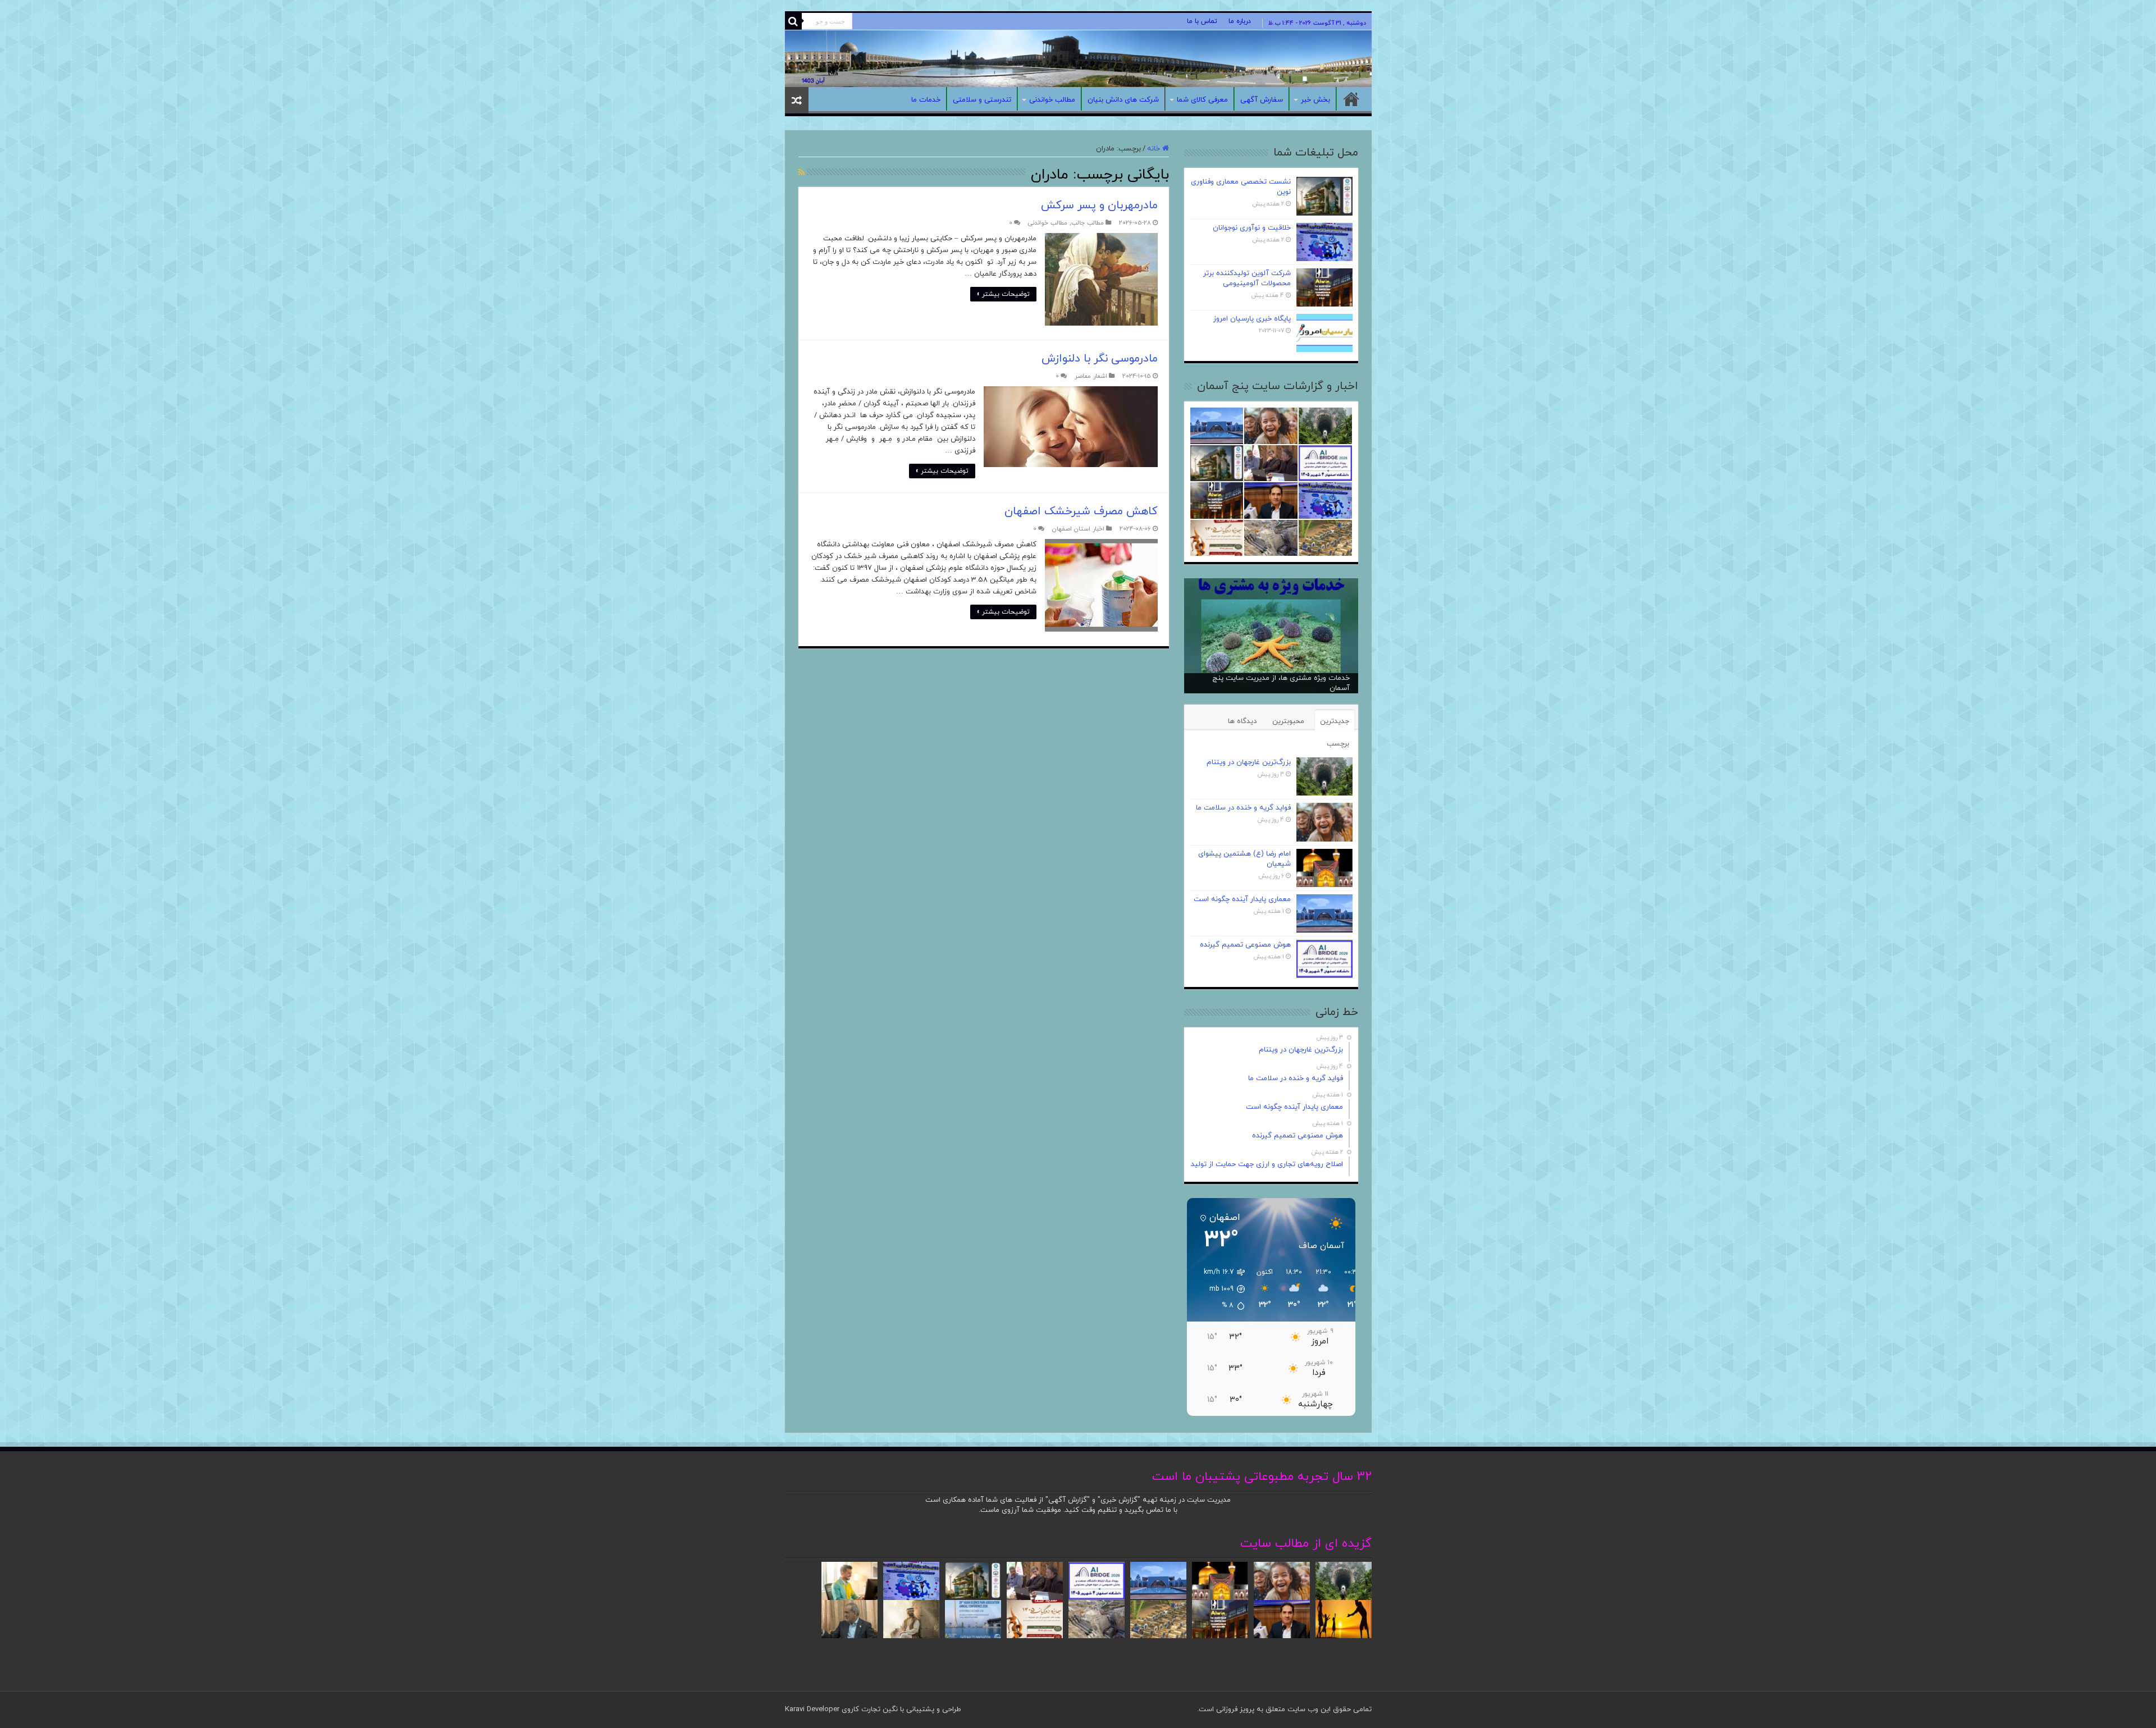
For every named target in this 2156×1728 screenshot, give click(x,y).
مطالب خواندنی (1052, 100)
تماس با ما (1202, 21)
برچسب (1338, 744)
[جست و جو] (793, 21)
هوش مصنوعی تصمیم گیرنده (1245, 945)
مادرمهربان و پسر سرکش (1099, 205)
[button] (1219, 1289)
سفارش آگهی (1262, 100)
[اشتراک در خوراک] (801, 173)
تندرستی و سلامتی (982, 100)
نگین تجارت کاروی (869, 1709)
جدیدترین (1335, 721)
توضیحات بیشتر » (1003, 294)
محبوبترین (1288, 721)
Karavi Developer (812, 1709)
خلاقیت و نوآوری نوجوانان (1252, 228)
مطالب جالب (1088, 223)
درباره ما (1240, 21)
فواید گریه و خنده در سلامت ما (1243, 808)
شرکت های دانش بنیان (1123, 100)
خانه (1351, 99)
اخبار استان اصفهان (1078, 529)
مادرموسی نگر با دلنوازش (1100, 359)
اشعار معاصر (1091, 376)
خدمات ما (926, 100)
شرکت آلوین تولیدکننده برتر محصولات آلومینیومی (1247, 278)
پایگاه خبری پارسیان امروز (1252, 319)
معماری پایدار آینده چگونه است (1242, 899)
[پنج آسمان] (1078, 59)
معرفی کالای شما (1202, 100)
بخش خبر (1315, 100)
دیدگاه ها (1242, 721)
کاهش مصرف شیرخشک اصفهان (1081, 511)
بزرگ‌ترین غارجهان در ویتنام (1249, 762)
